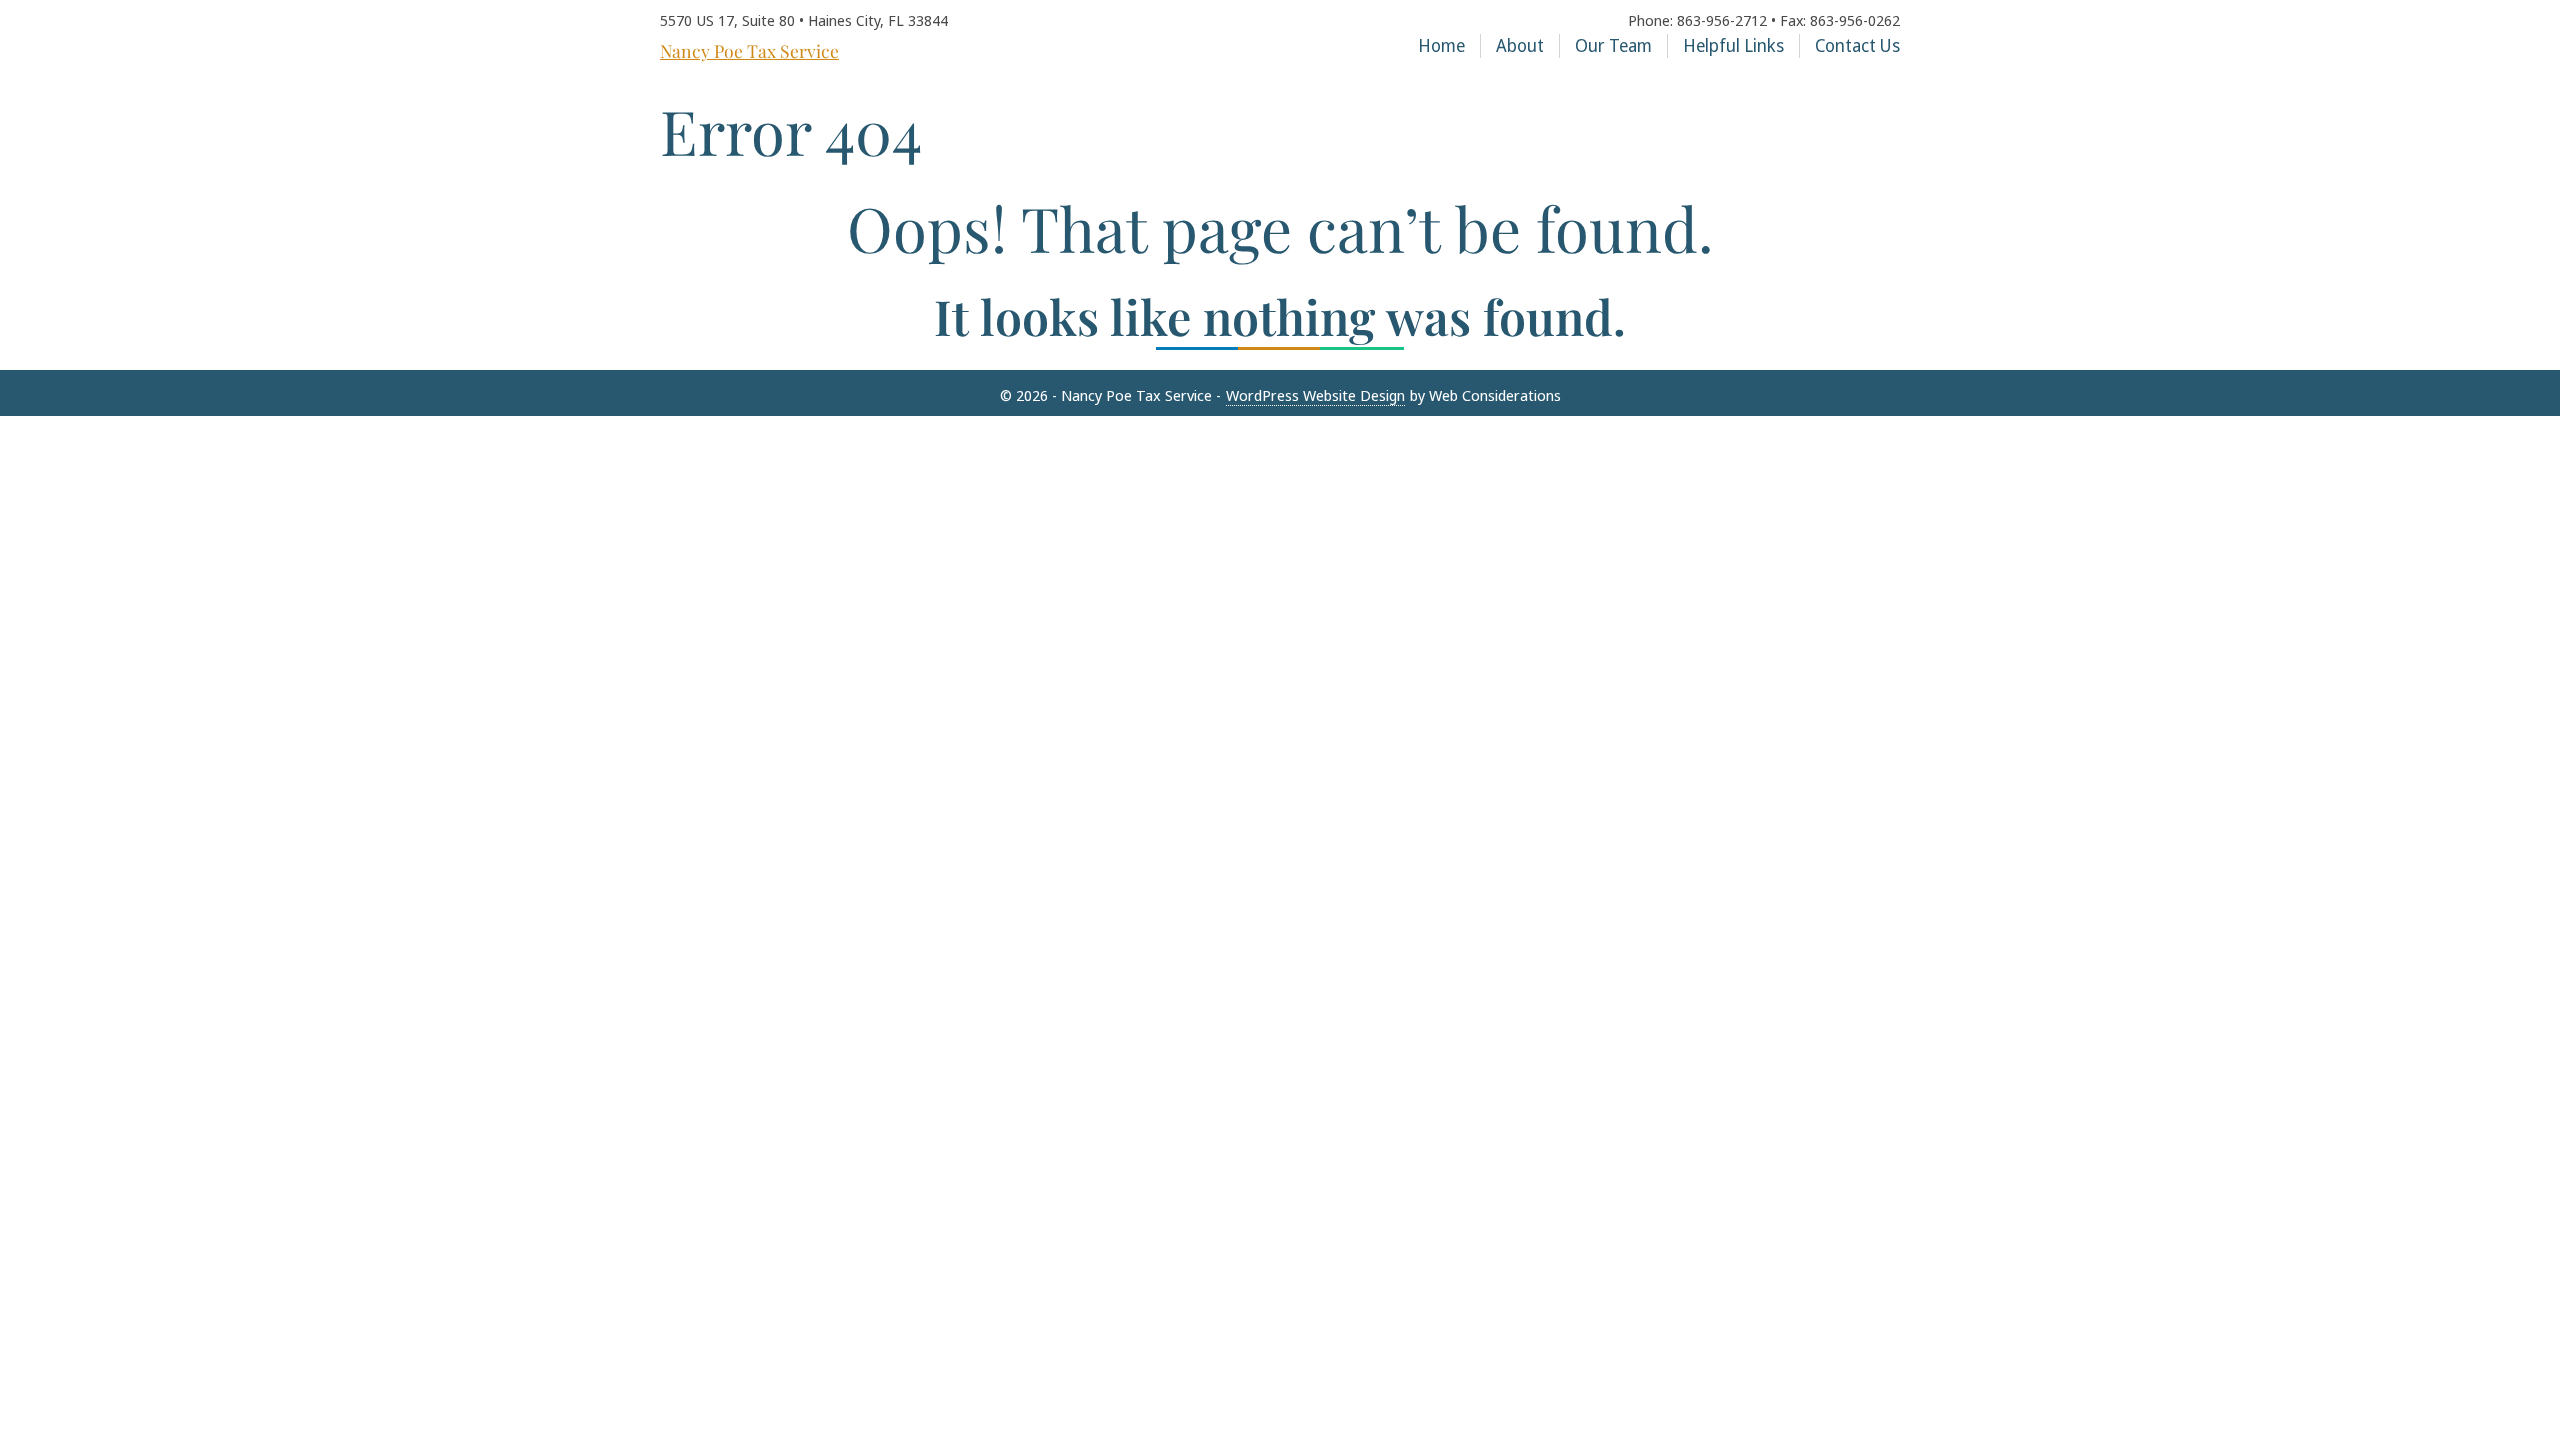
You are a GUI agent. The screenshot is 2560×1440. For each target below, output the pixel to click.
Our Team (1613, 45)
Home (1441, 45)
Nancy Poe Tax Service (749, 51)
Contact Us (1857, 45)
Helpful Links (1733, 45)
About (1520, 45)
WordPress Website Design (1315, 395)
